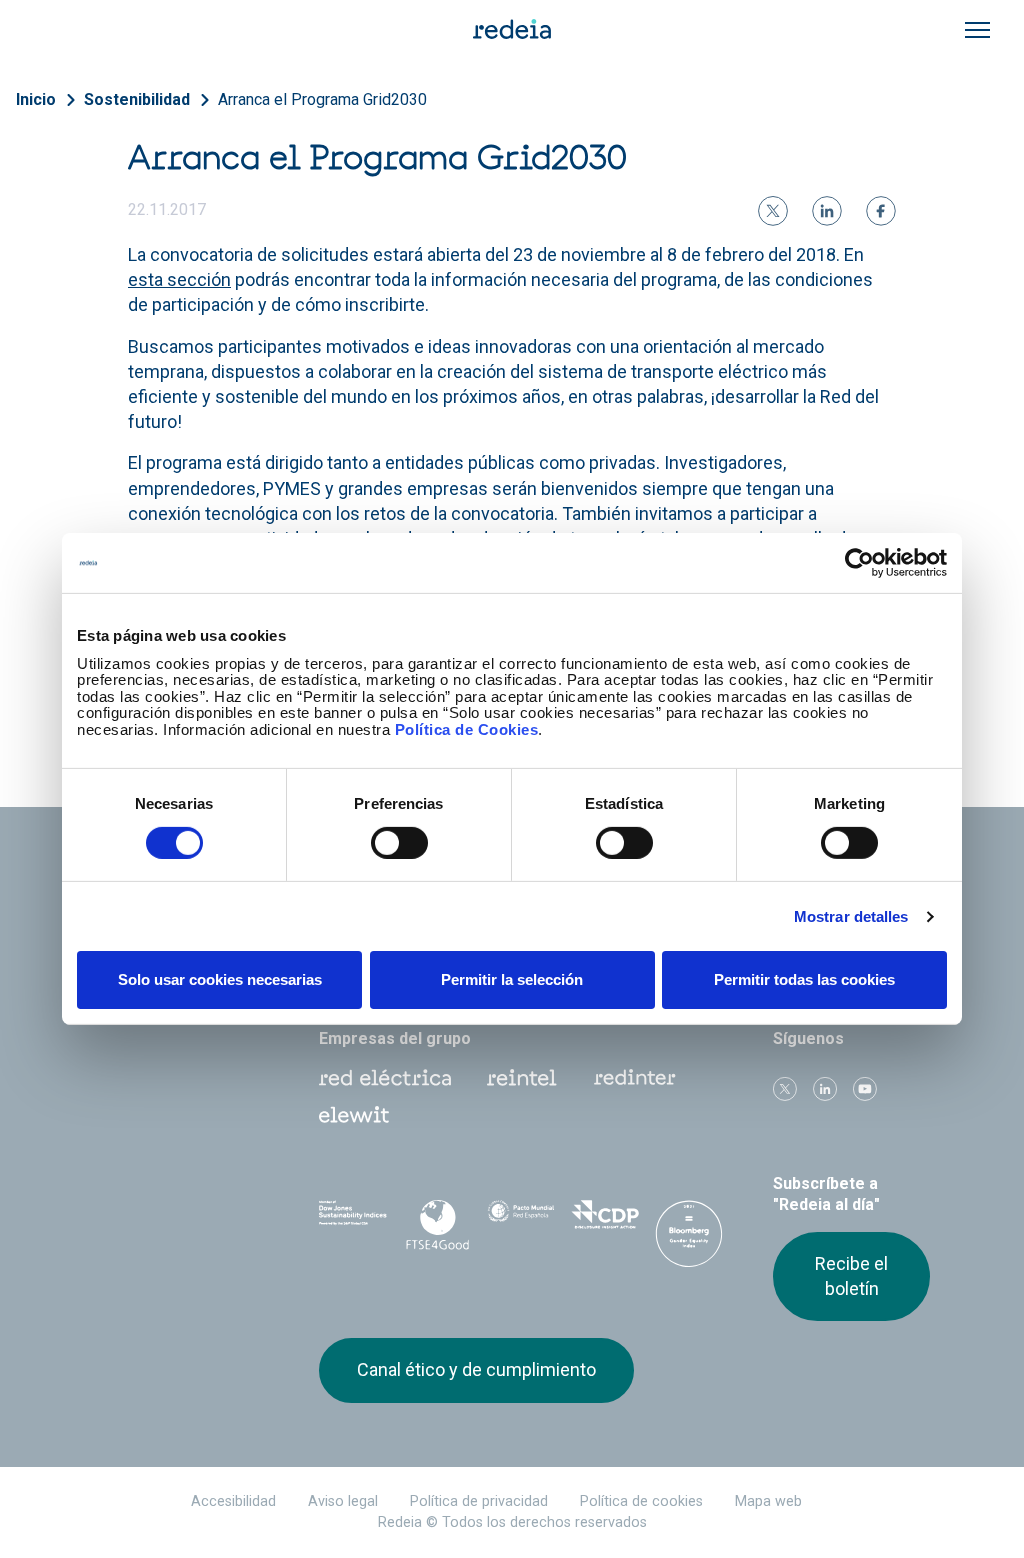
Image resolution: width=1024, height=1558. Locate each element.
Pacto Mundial (521, 1222)
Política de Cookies (467, 728)
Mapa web (768, 1501)
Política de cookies (641, 1501)
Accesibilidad (233, 1501)
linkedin (825, 1089)
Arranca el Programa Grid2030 (322, 99)
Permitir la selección (512, 979)
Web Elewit (354, 1115)
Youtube (865, 1089)
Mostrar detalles (851, 916)
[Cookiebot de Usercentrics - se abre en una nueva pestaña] (859, 563)
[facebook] (881, 211)
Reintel (522, 1078)
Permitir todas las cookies (804, 979)
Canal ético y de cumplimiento (476, 1369)
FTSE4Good (437, 1225)
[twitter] (773, 211)
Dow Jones (353, 1221)
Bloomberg (689, 1241)
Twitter (785, 1089)
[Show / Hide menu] (977, 30)
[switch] (399, 843)
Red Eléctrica (385, 1078)
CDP (605, 1221)
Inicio (36, 99)
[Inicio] (512, 28)
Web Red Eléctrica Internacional (635, 1078)
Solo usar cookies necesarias (220, 979)
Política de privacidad (479, 1501)
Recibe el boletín (851, 1275)
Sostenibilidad (137, 99)
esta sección (179, 279)
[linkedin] (827, 211)
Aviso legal (343, 1501)
